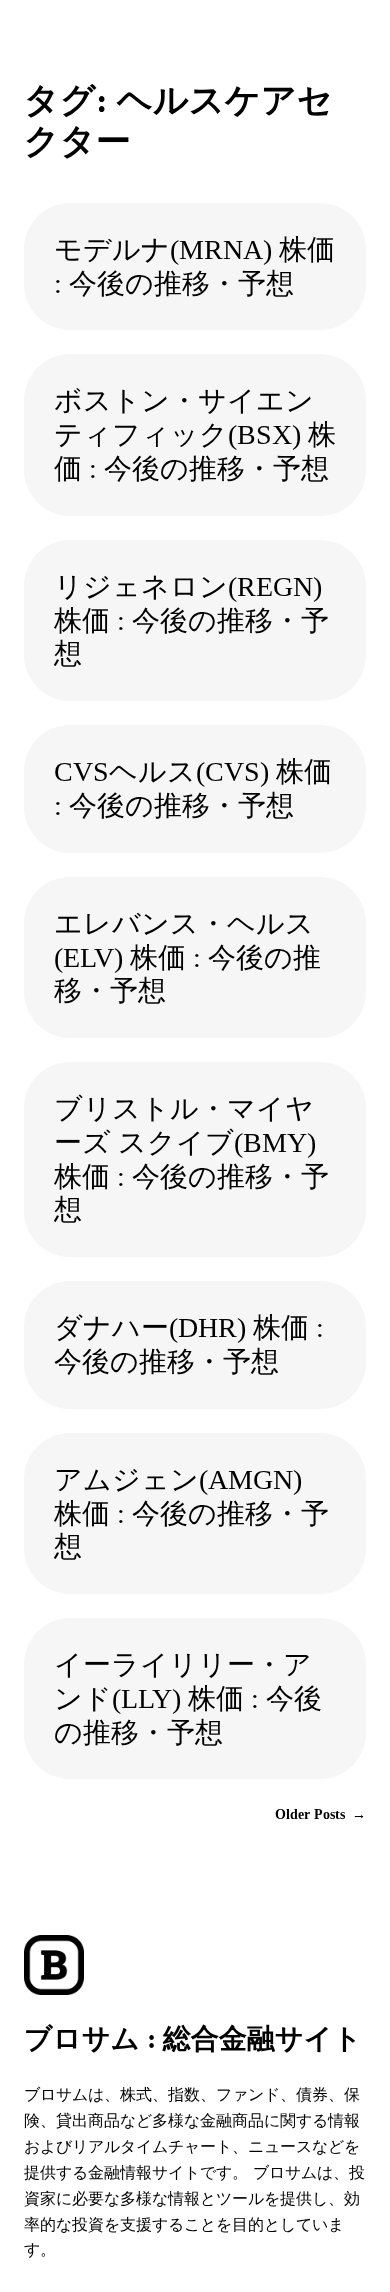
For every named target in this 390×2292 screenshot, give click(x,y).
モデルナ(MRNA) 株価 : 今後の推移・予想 (194, 266)
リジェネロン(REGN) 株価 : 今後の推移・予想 (191, 620)
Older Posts (320, 1814)
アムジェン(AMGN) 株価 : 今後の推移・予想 (191, 1513)
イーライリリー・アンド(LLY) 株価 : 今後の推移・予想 (188, 1698)
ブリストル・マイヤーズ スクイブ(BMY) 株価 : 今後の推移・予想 (191, 1159)
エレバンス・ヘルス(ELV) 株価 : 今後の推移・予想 (187, 957)
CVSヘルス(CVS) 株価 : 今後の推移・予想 (193, 788)
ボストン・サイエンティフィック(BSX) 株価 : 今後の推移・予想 (195, 434)
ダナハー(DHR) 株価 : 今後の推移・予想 (189, 1344)
